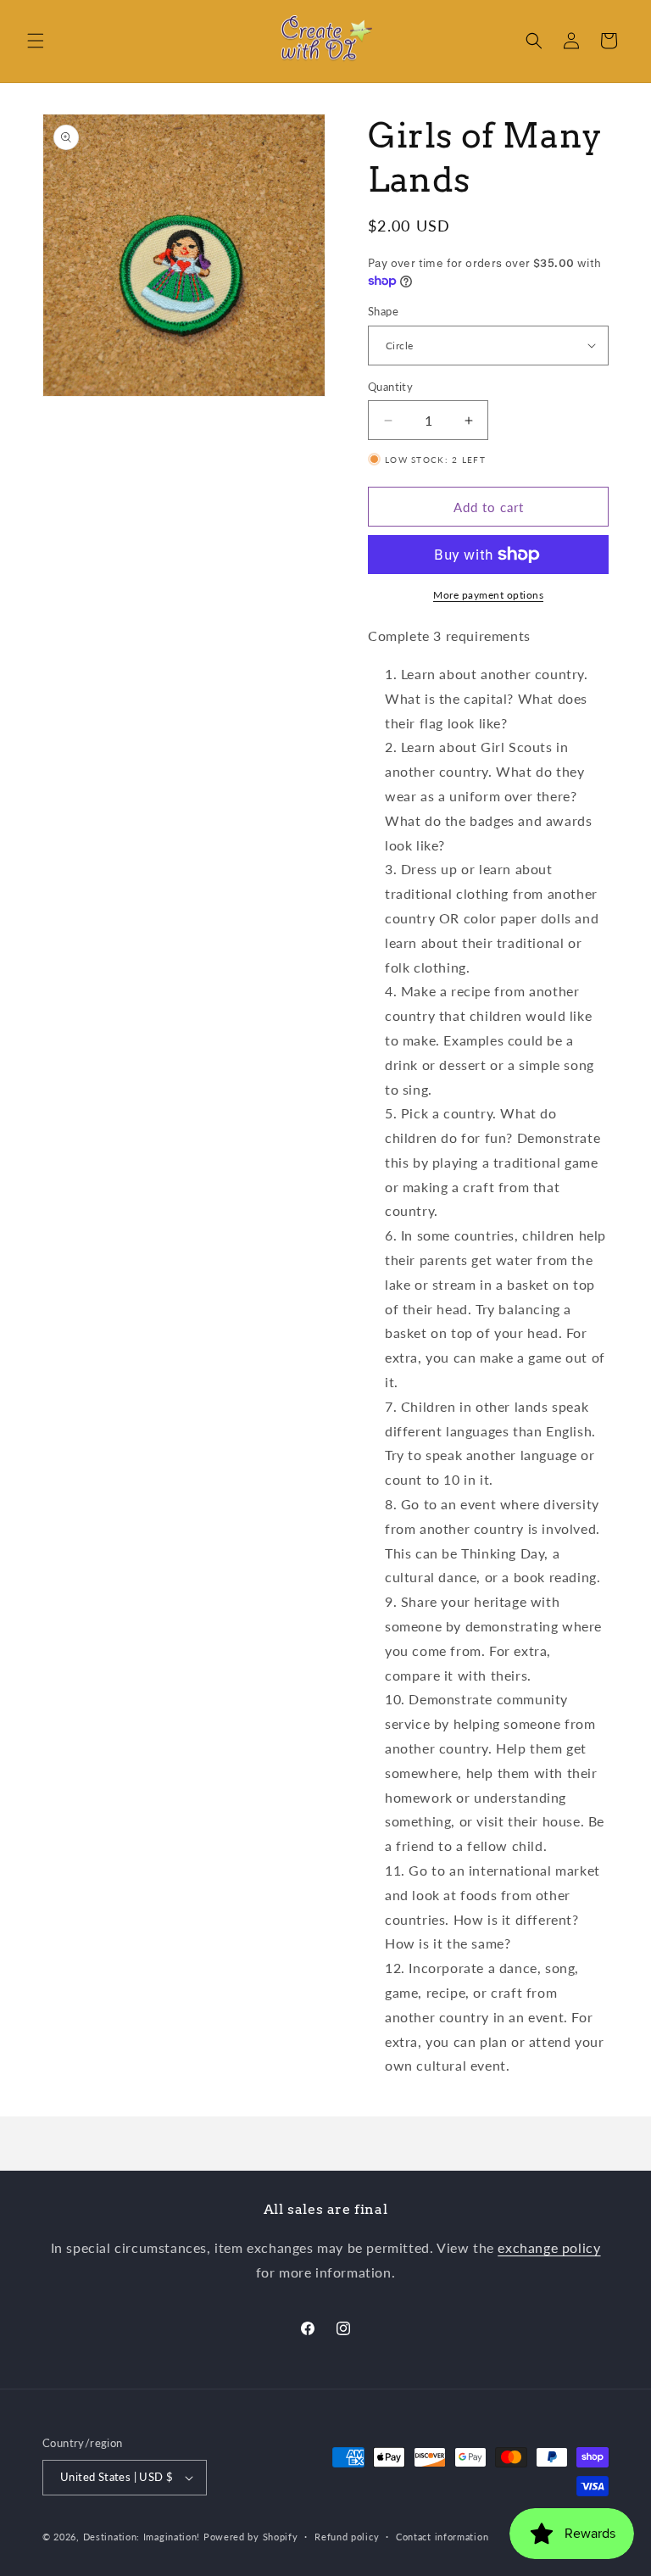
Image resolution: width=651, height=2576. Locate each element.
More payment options (488, 595)
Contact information (442, 2537)
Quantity (390, 387)
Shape (383, 311)
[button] (36, 41)
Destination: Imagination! (142, 2537)
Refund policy (347, 2537)
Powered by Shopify (251, 2537)
